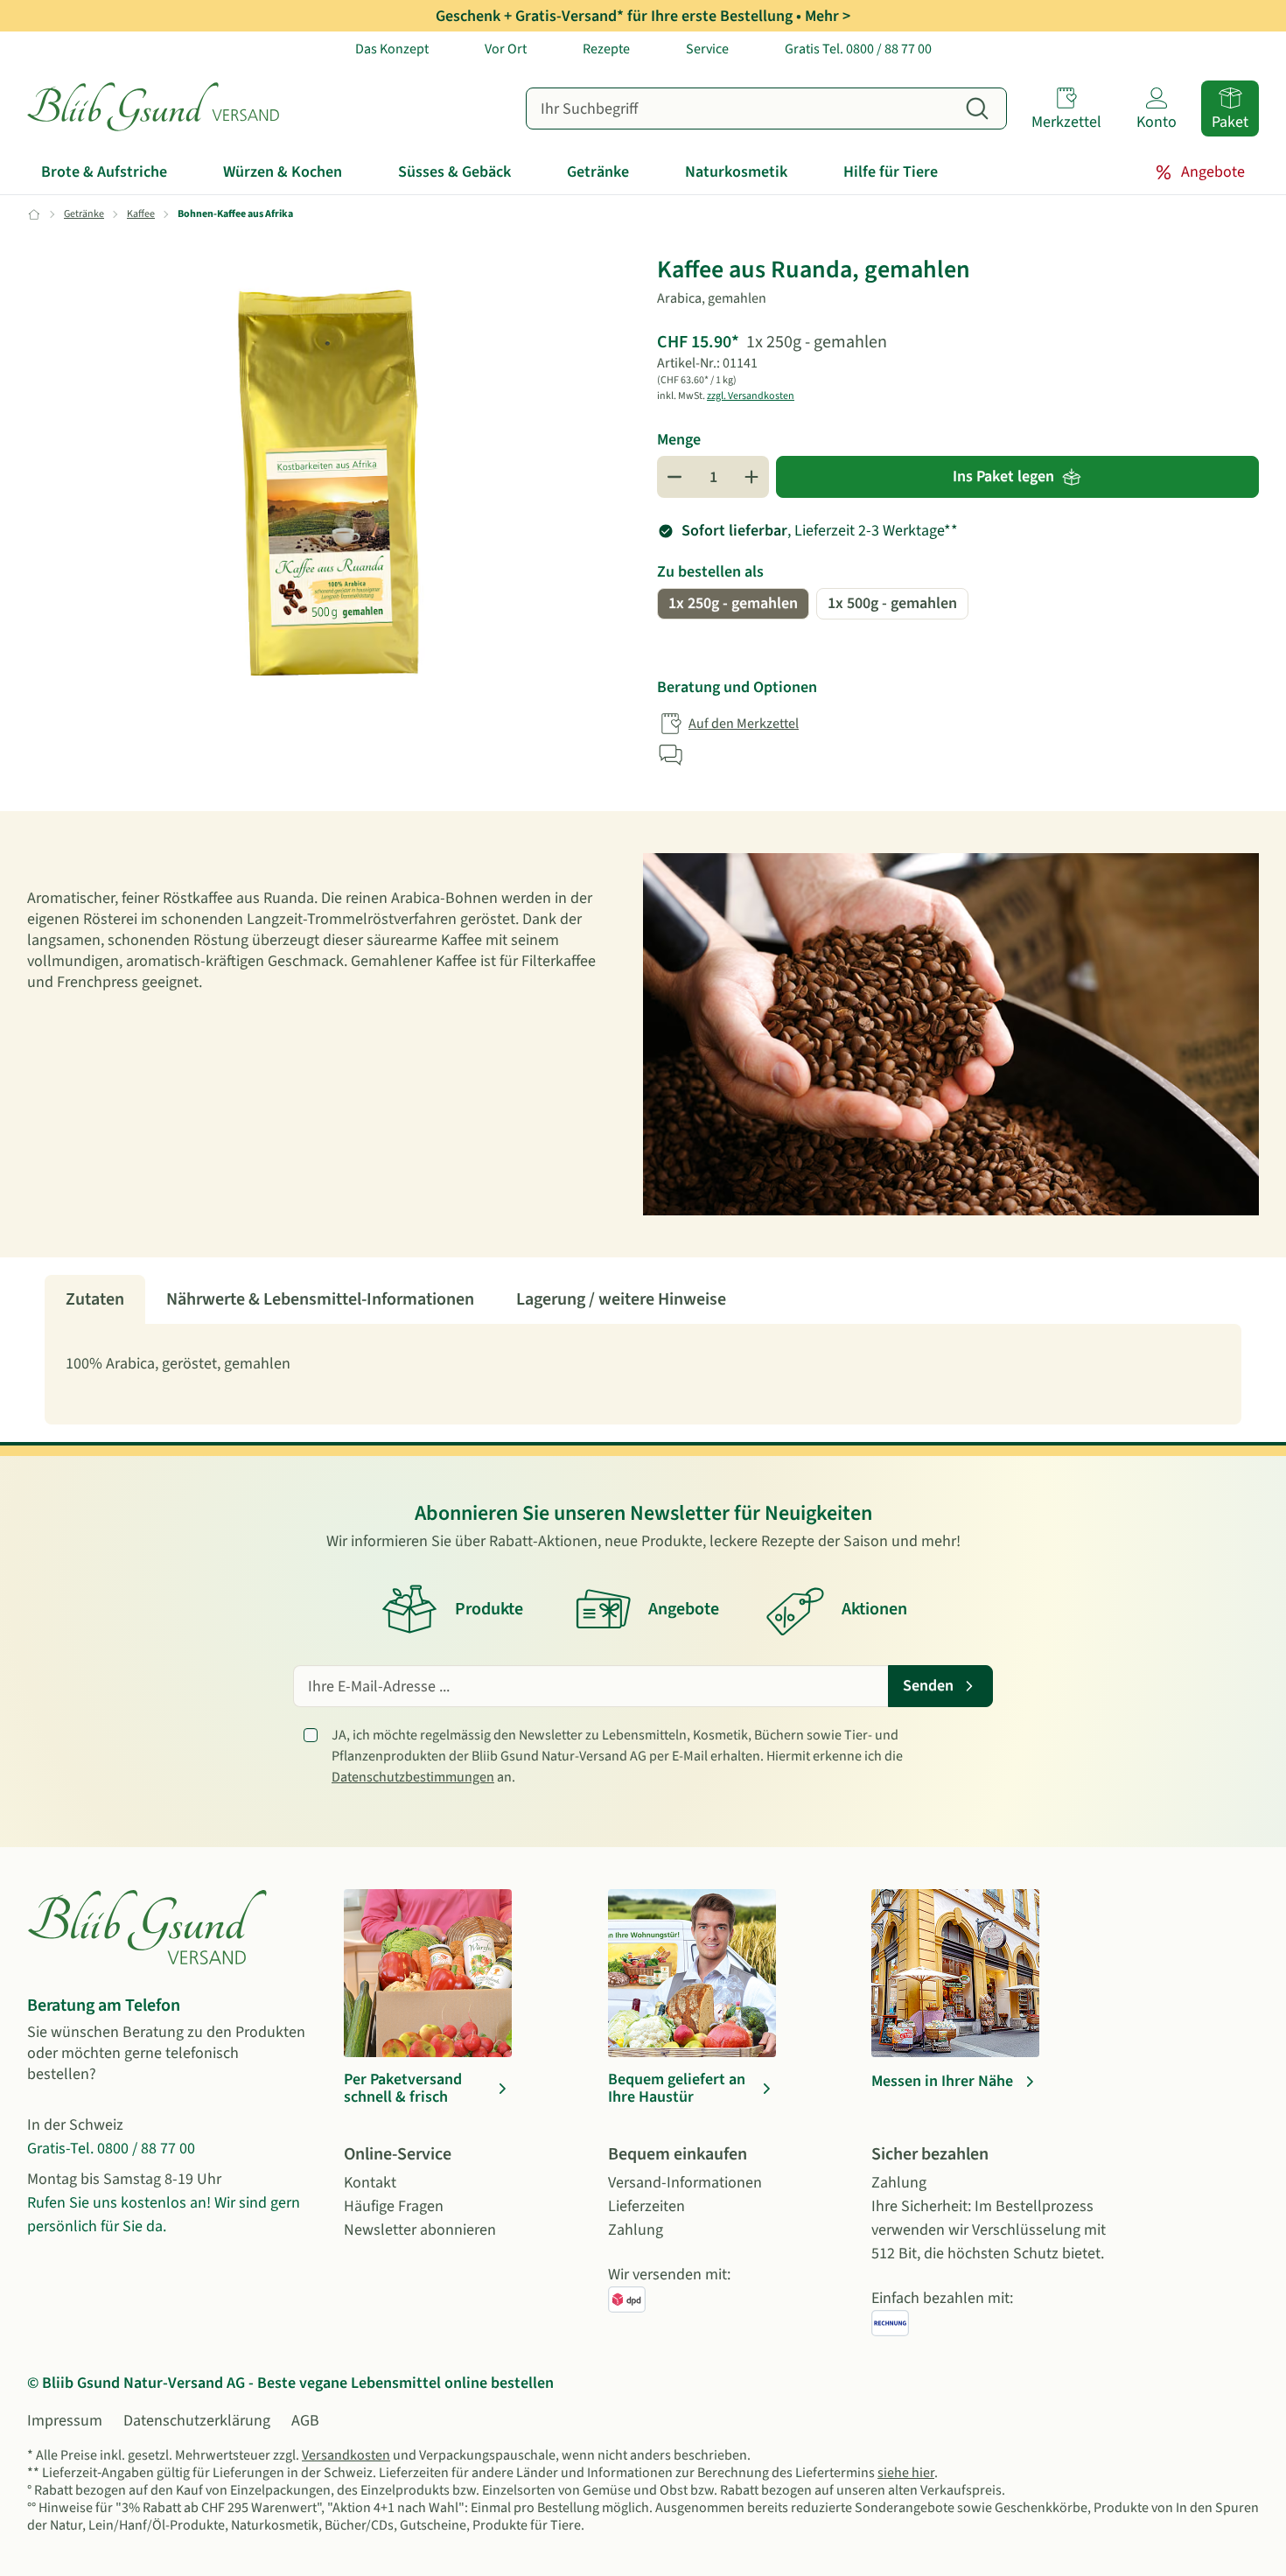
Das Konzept (392, 49)
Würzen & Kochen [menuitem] (283, 172)
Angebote (1213, 172)
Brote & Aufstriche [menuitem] (104, 172)
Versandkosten (346, 2455)
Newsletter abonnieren (420, 2230)
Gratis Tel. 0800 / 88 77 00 (858, 49)
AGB (305, 2421)
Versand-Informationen (685, 2183)
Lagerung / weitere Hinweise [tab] (621, 1299)
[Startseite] (171, 108)
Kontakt (370, 2183)
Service (707, 49)
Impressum (65, 2421)
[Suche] (977, 108)
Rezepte (606, 49)
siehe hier (906, 2473)
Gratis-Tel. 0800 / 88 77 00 (111, 2149)
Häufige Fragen (394, 2206)
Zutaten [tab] (95, 1299)
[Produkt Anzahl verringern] (674, 477)
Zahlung (636, 2230)
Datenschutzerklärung (197, 2421)
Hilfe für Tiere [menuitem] (891, 172)
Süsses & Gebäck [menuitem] (454, 172)
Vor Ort (506, 49)
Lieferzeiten (646, 2206)
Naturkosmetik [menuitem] (736, 172)
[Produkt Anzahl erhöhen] (751, 477)
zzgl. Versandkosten (751, 396)
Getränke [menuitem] (598, 172)
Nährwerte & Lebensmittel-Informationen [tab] (320, 1299)
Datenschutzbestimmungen (413, 1777)
